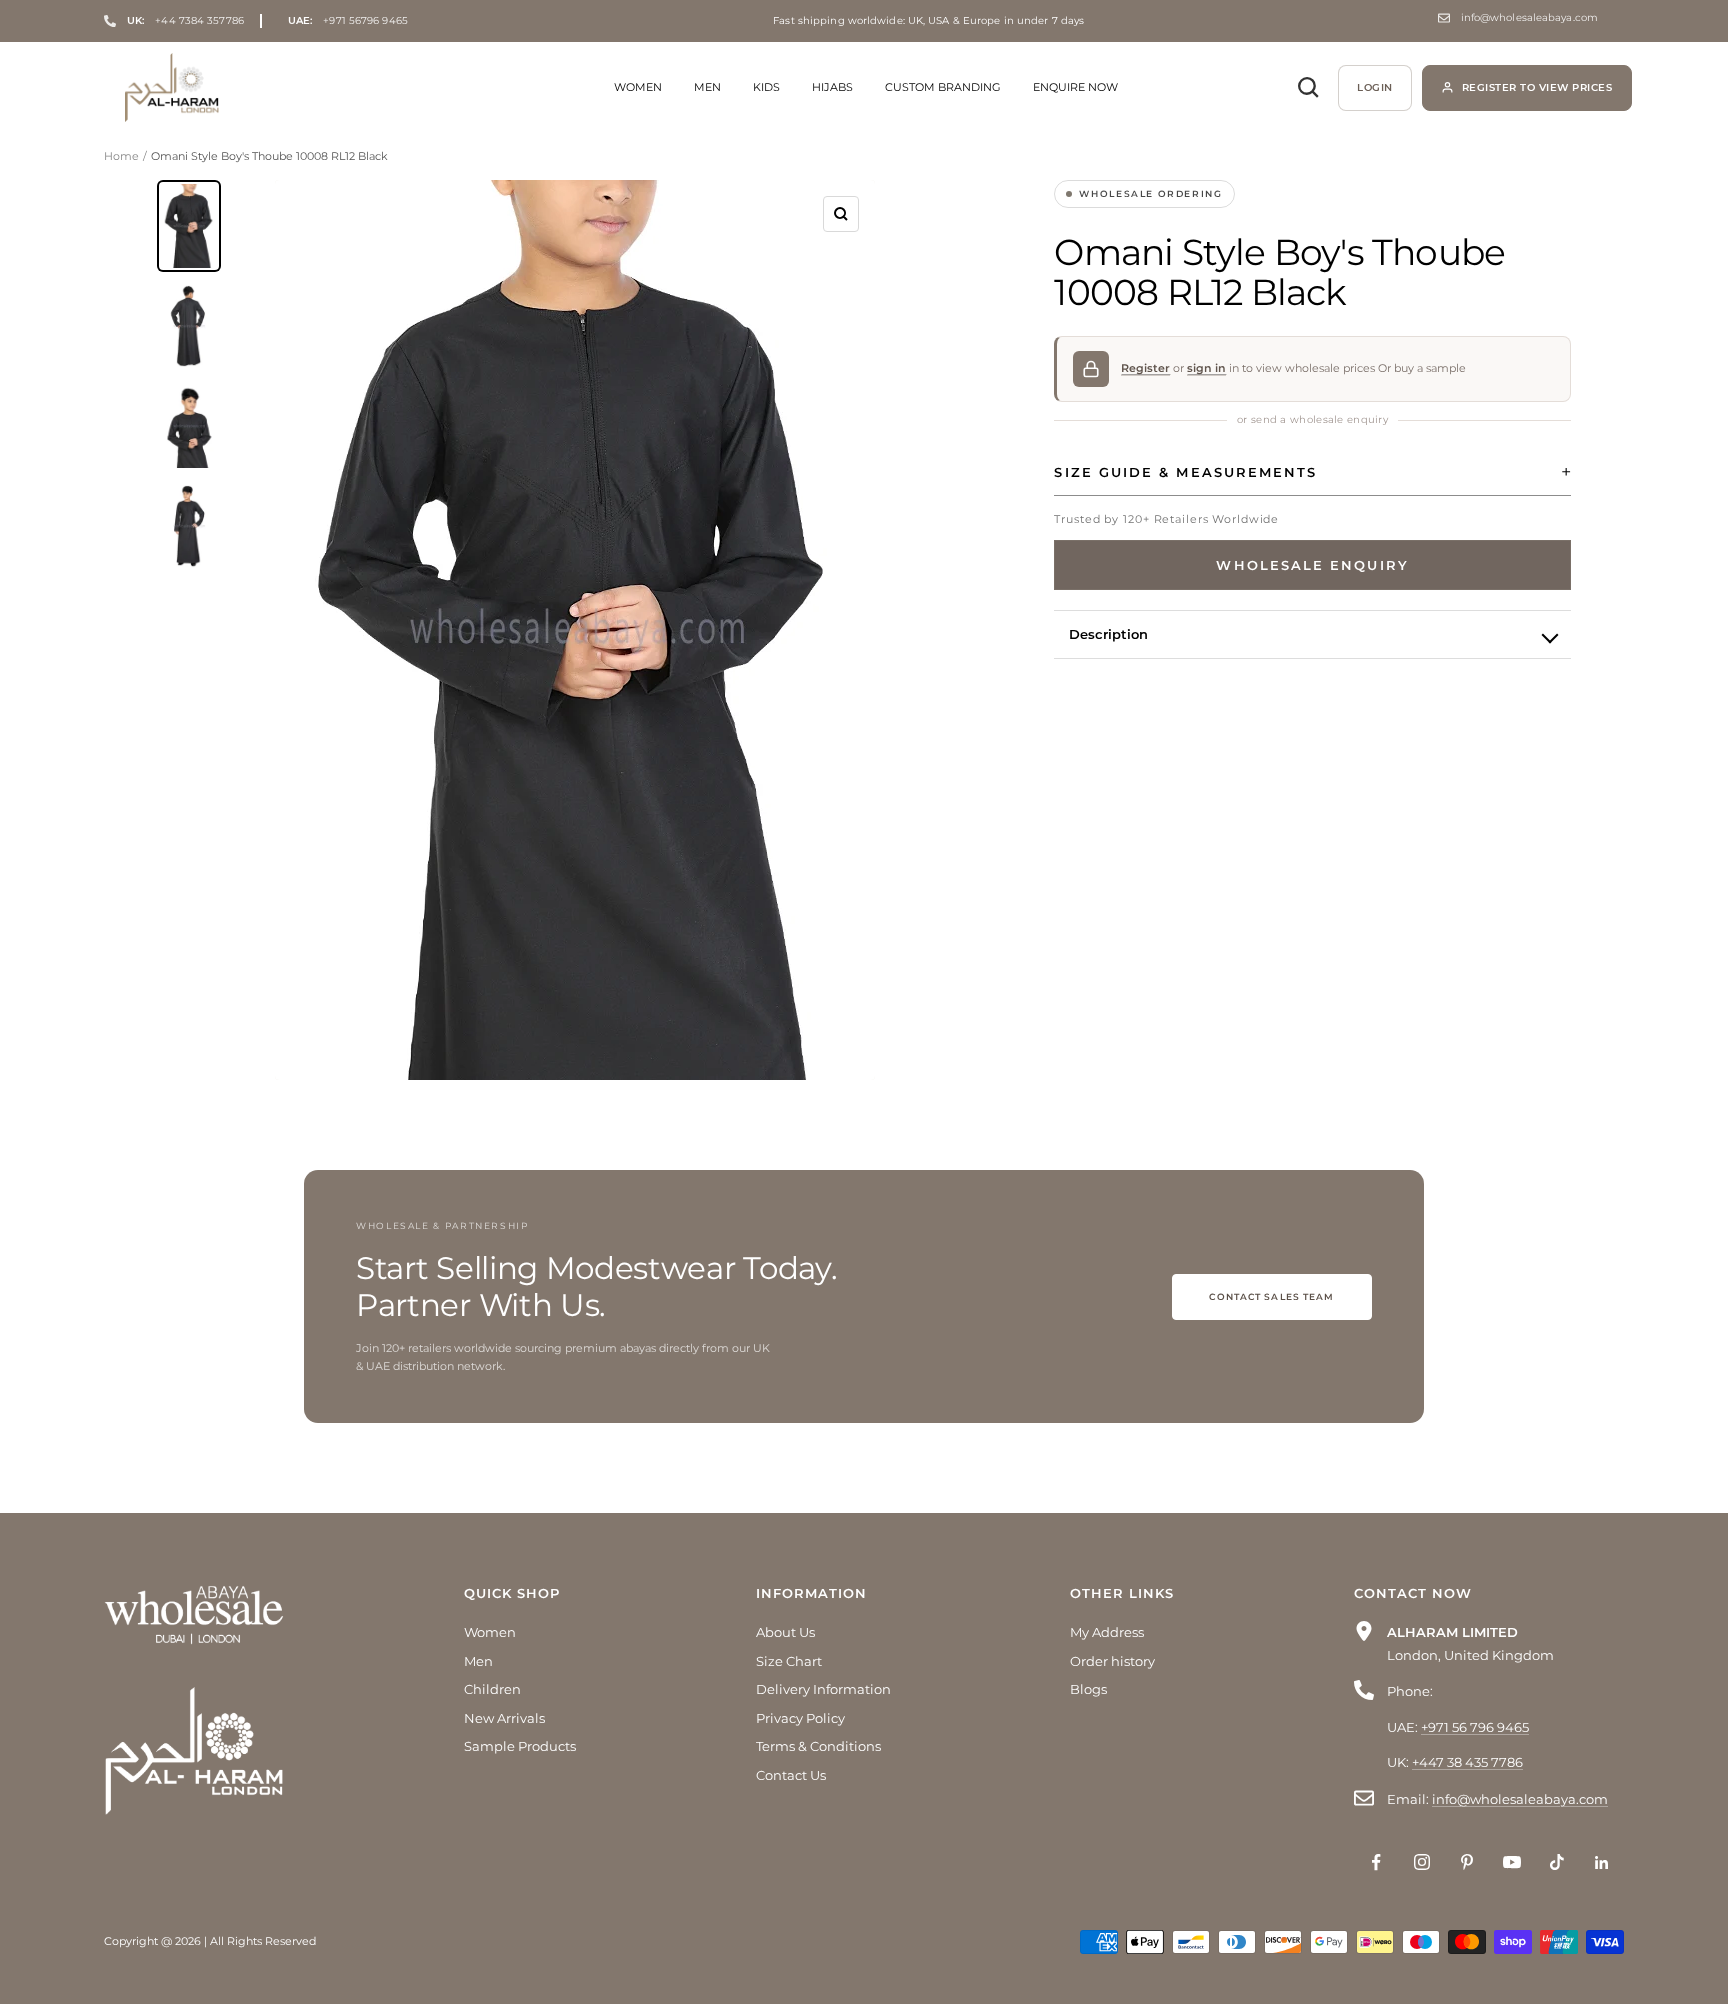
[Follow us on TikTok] (1556, 1862)
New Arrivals (504, 1718)
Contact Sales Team (1271, 1296)
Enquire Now (1075, 87)
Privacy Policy (800, 1718)
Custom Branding (943, 87)
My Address (1107, 1632)
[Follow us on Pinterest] (1466, 1862)
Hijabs (832, 87)
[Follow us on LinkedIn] (1601, 1862)
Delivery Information (823, 1689)
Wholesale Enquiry (1312, 565)
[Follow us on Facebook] (1376, 1862)
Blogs (1088, 1689)
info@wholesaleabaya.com (1529, 18)
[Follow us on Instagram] (1421, 1862)
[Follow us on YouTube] (1511, 1862)
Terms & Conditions (818, 1746)
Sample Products (520, 1746)
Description (1108, 634)
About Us (785, 1632)
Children (492, 1689)
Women (638, 87)
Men (707, 87)
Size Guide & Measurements (1185, 472)
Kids (766, 87)
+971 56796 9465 (348, 21)
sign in (1206, 368)
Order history (1112, 1661)
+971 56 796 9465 (1475, 1727)
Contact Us (791, 1775)
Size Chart (789, 1661)
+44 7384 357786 (185, 20)
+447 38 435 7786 (1467, 1762)
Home (121, 156)
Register (1145, 368)
